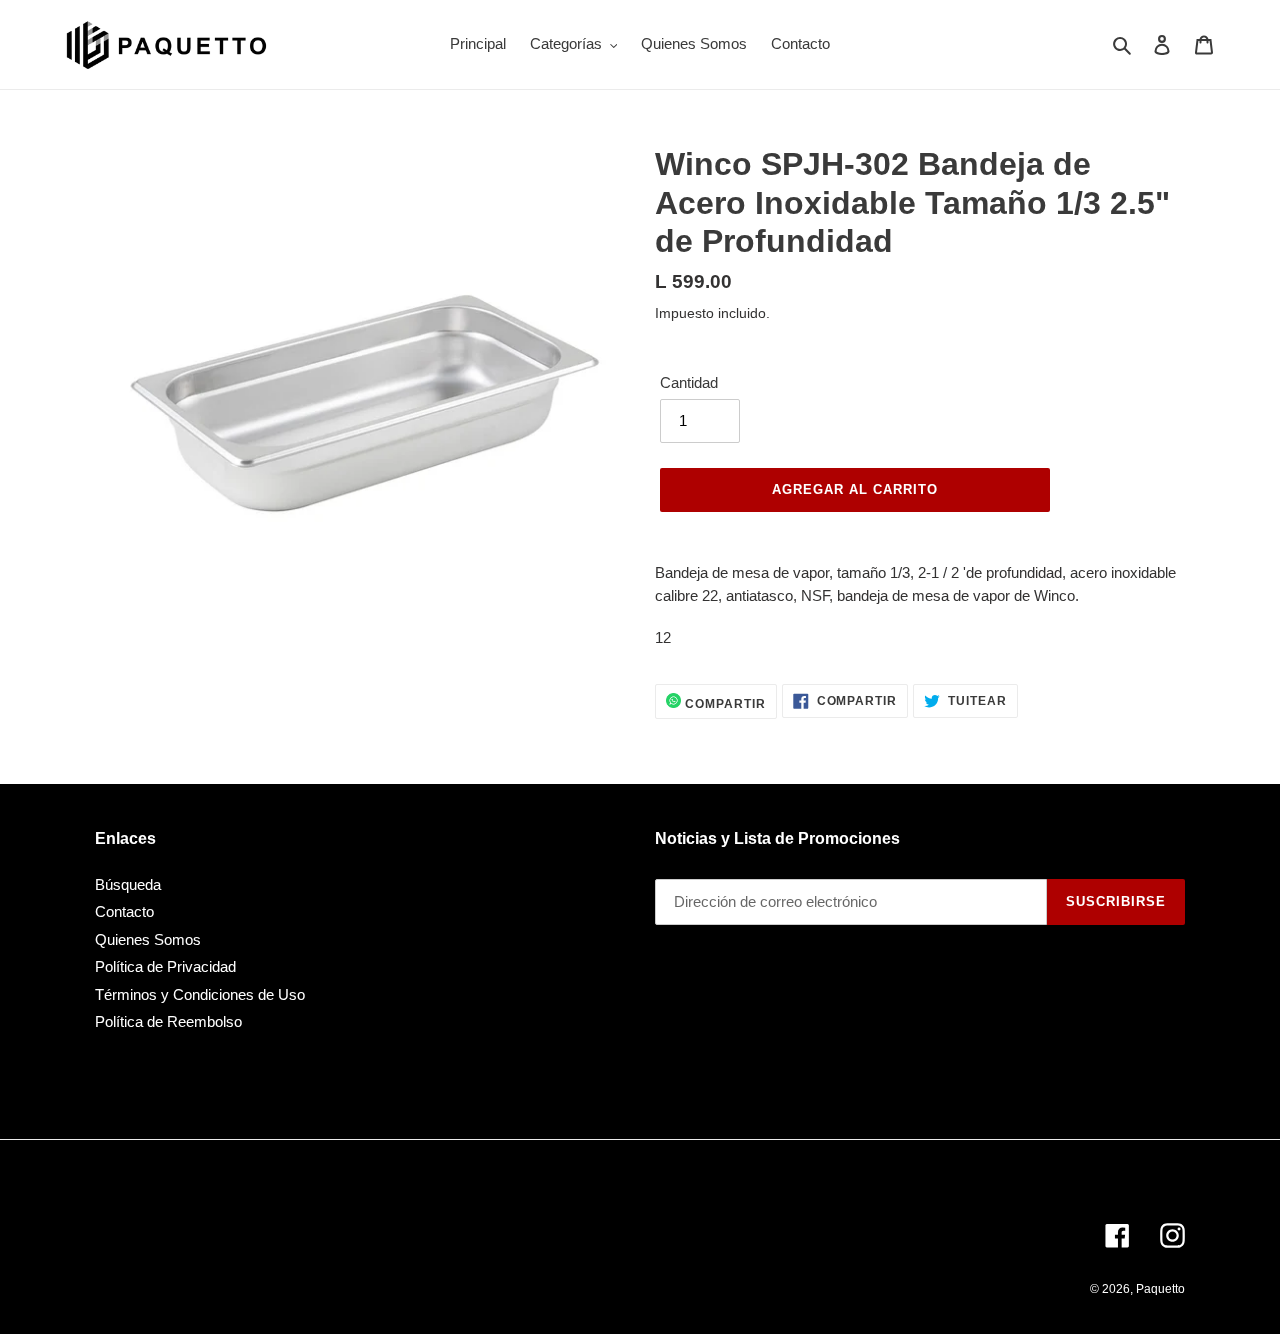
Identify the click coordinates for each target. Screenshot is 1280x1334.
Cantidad (689, 382)
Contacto (124, 911)
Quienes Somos (148, 939)
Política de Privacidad (165, 966)
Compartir (723, 704)
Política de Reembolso (168, 1021)
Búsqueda (128, 884)
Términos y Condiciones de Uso (200, 994)
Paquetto (1160, 1289)
